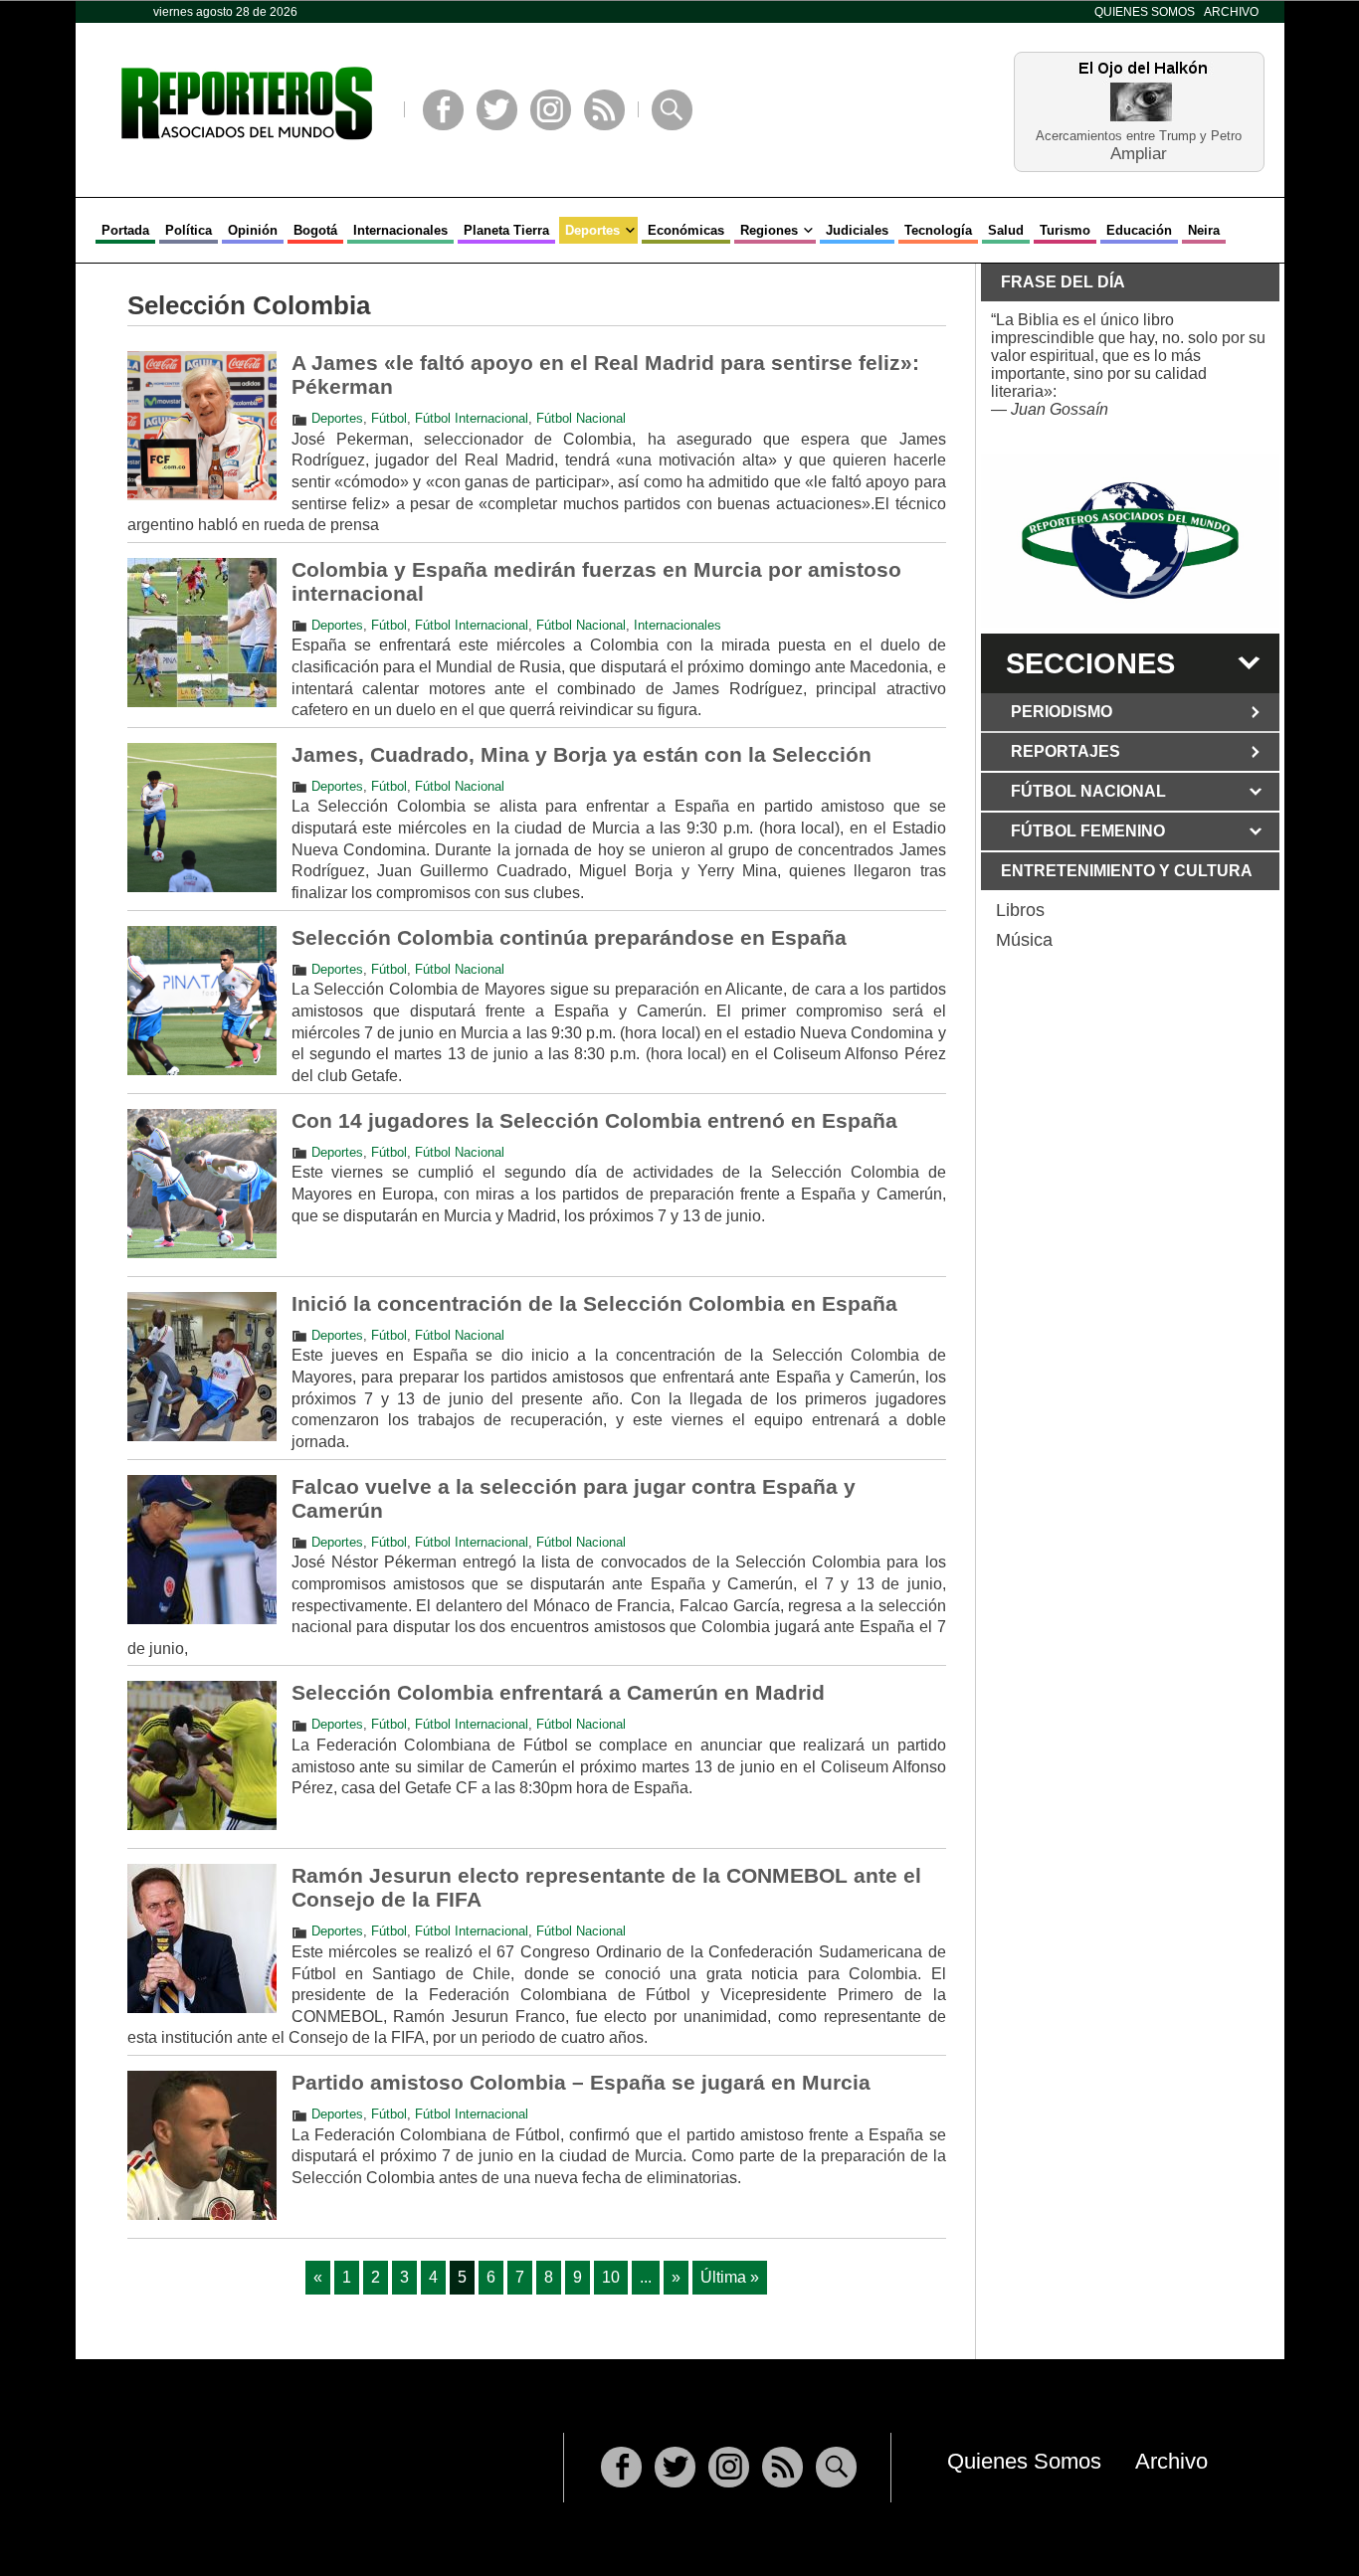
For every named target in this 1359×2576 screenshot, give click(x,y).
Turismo (1065, 230)
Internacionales (400, 230)
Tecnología (938, 230)
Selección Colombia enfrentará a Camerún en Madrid (558, 1692)
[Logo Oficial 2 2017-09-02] (1130, 541)
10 (611, 2277)
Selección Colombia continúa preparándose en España (569, 937)
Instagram (551, 110)
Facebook (443, 110)
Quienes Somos (1145, 12)
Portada (125, 230)
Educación (1139, 230)
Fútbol (389, 418)
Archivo (1231, 12)
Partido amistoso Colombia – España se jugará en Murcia (581, 2082)
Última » (730, 2277)
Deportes (592, 230)
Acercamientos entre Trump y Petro (1139, 136)
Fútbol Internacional (472, 418)
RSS (604, 110)
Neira (1204, 230)
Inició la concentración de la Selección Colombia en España (594, 1303)
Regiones (769, 230)
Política (189, 230)
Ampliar (1139, 153)
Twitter (497, 110)
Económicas (686, 230)
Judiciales (857, 230)
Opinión (253, 230)
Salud (1006, 230)
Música (1024, 940)
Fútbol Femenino (1088, 831)
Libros (1020, 910)
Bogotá (315, 230)
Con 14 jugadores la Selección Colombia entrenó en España (594, 1120)
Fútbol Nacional (581, 418)
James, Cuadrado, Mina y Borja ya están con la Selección (582, 754)
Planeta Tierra (506, 230)
